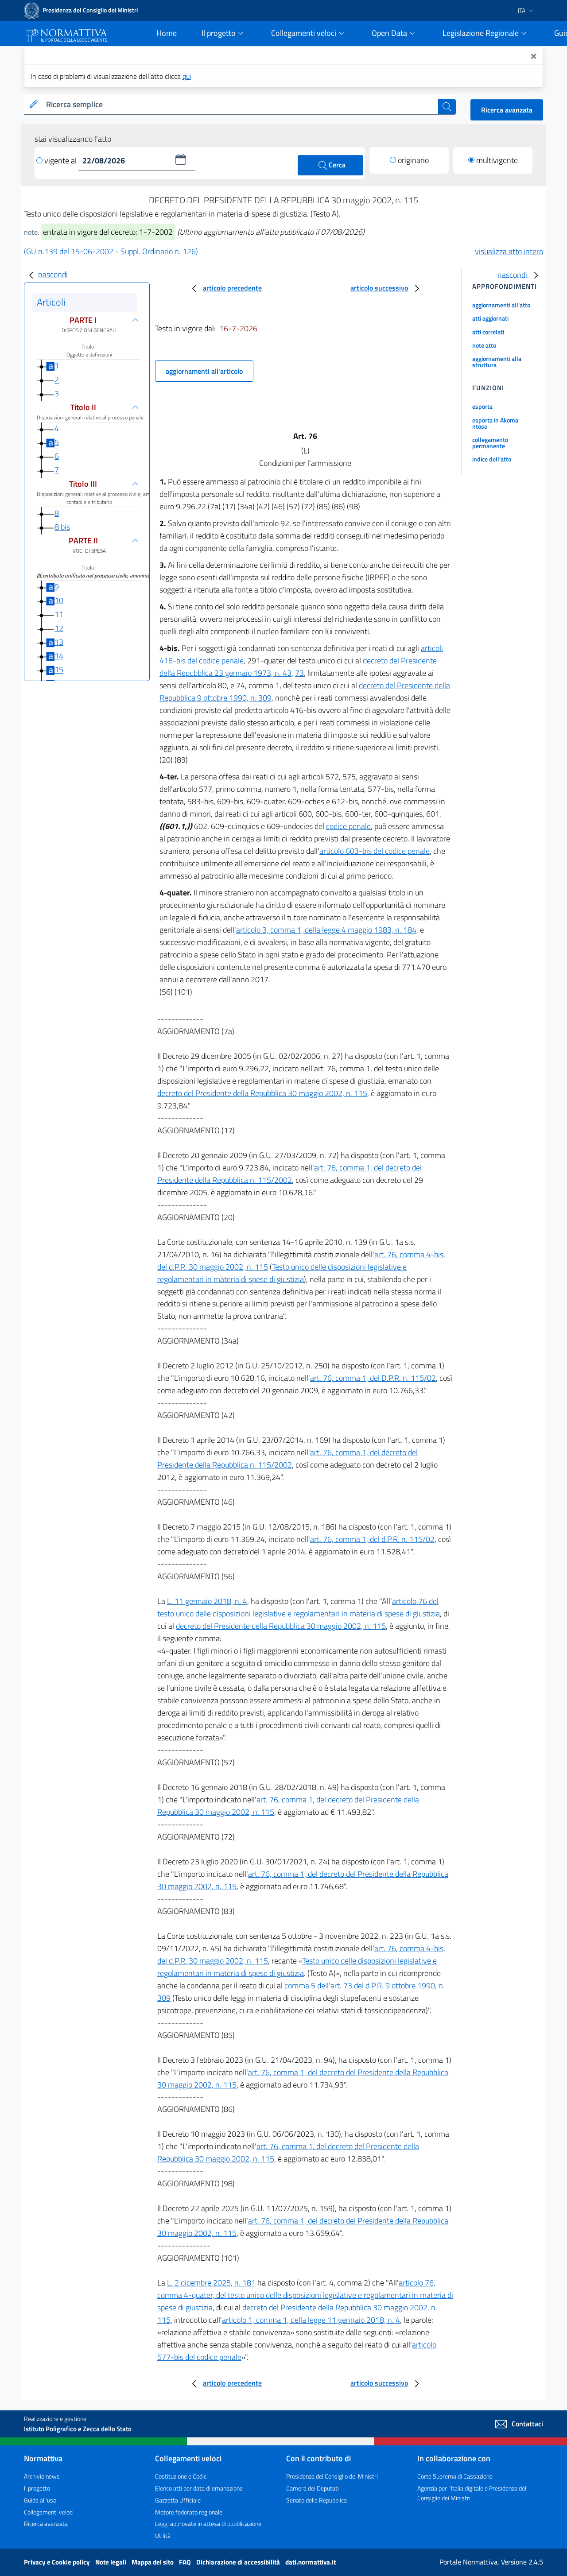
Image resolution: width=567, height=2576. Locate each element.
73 (299, 673)
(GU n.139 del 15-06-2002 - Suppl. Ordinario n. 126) (111, 251)
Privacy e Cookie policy (58, 2562)
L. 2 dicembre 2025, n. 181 (211, 2283)
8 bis (62, 527)
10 (59, 600)
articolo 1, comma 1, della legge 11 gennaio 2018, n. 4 (311, 2320)
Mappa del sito (153, 2562)
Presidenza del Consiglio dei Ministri (332, 2476)
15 (59, 670)
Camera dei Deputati (313, 2488)
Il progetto (37, 2488)
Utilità (163, 2535)
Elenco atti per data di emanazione (199, 2488)
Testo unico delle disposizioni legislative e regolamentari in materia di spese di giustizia (282, 1273)
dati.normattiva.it (311, 2562)
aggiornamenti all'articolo (204, 371)
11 (59, 614)
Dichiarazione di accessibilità (239, 2562)
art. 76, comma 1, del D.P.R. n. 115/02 (373, 1378)
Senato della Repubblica (317, 2500)
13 (59, 642)
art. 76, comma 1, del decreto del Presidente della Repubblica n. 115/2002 (289, 1174)
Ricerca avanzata (507, 110)
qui (187, 76)
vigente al (61, 161)
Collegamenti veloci (49, 2512)
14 (59, 656)
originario (413, 160)
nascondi (53, 274)
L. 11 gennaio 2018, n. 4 (207, 1601)
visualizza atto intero (509, 251)
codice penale (348, 826)
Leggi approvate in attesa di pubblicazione (208, 2524)
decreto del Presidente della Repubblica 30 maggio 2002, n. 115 (262, 1093)
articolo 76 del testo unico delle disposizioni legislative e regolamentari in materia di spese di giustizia (299, 1607)
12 (59, 628)
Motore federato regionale (189, 2512)
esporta (482, 406)
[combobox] (240, 105)
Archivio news (42, 2476)
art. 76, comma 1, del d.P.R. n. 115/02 (372, 1539)
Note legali (111, 2562)
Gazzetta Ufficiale (178, 2500)
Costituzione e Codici (181, 2476)
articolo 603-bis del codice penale (375, 851)
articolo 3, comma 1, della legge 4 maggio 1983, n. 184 (326, 930)
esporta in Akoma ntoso (495, 423)
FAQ (186, 2562)
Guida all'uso (40, 2500)
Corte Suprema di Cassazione (455, 2476)
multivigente (497, 160)
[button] (181, 159)
